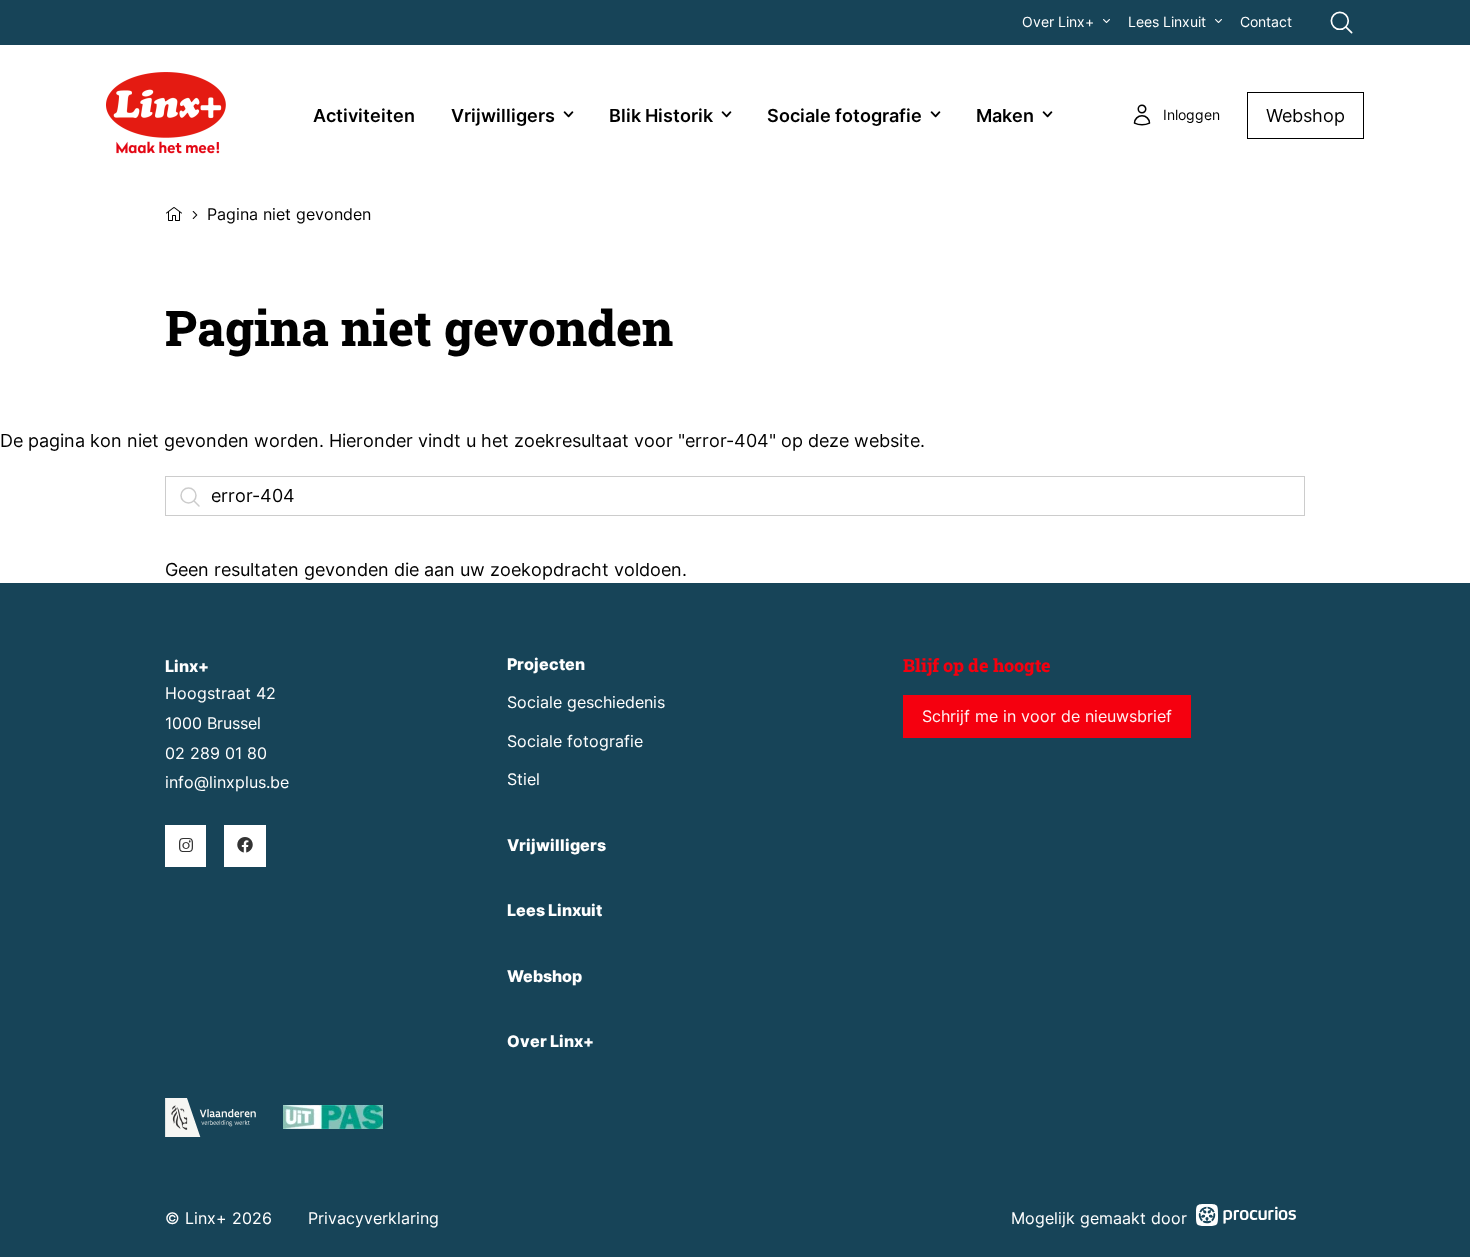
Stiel (523, 779)
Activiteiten (364, 115)
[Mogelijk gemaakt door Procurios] (1246, 1218)
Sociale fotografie (844, 115)
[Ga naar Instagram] (185, 845)
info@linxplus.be (227, 782)
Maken (1005, 115)
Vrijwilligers (503, 115)
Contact (1266, 22)
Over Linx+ (1058, 22)
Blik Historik (661, 115)
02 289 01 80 (216, 753)
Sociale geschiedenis (586, 702)
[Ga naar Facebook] (244, 845)
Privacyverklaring (373, 1218)
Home (174, 212)
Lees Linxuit (1167, 22)
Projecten (546, 664)
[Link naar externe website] (333, 1120)
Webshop (1305, 115)
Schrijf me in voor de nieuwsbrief (1047, 716)
